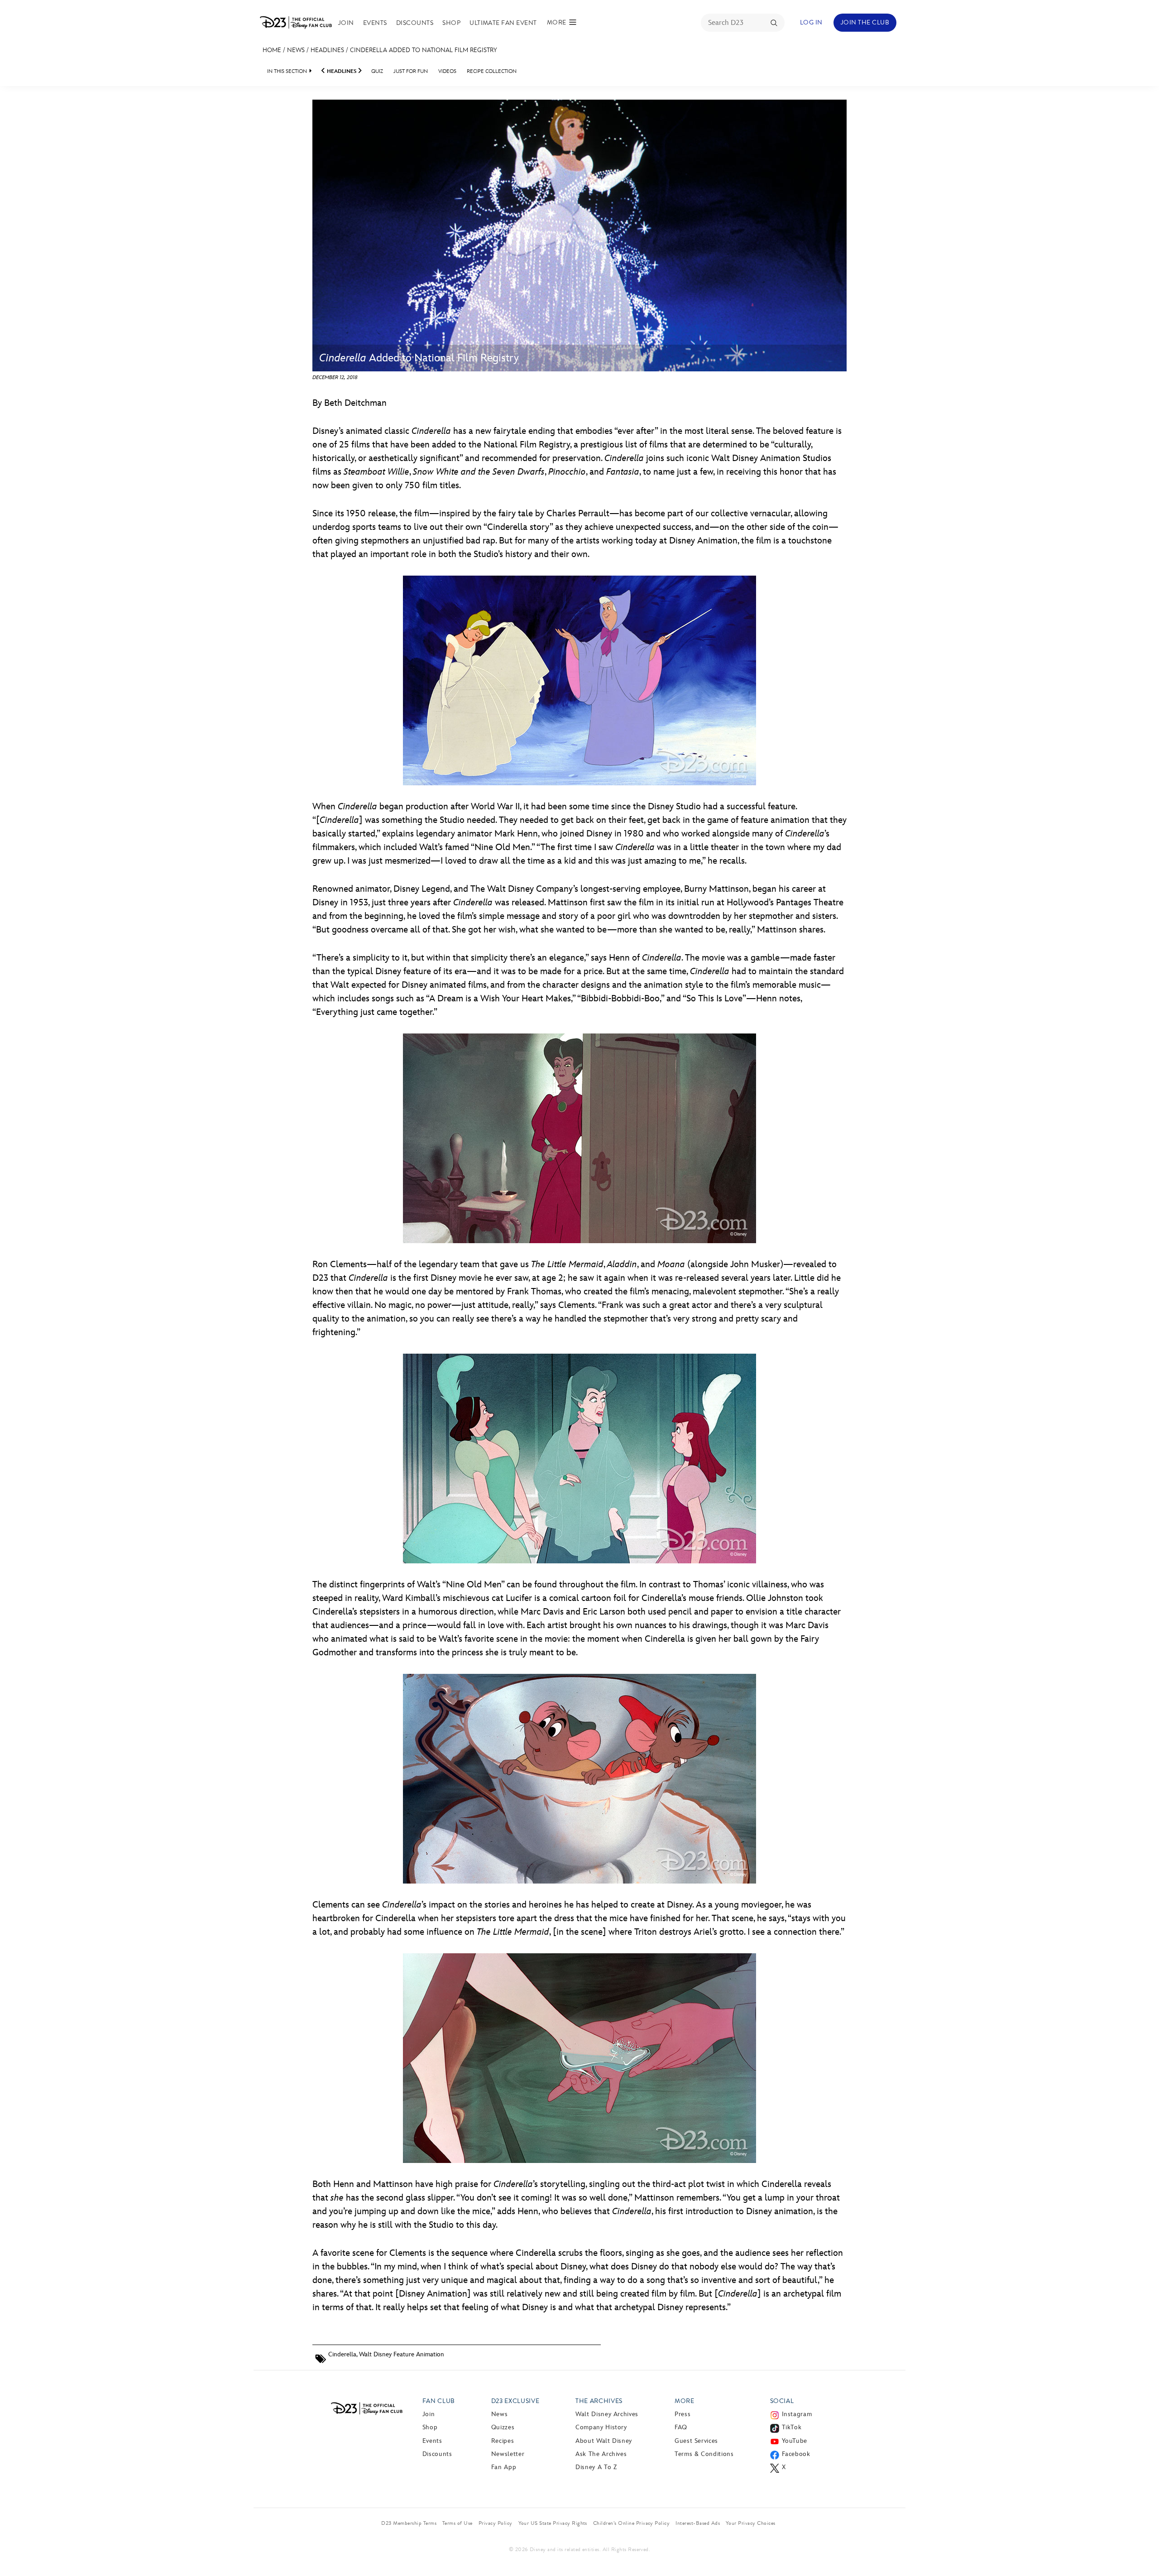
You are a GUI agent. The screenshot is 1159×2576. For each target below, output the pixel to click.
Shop (451, 23)
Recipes (503, 2441)
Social (782, 2401)
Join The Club (865, 22)
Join (346, 23)
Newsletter (508, 2454)
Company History (601, 2427)
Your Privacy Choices (751, 2523)
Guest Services (696, 2441)
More (685, 2401)
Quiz (377, 71)
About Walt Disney (604, 2441)
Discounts (415, 23)
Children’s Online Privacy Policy (631, 2523)
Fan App (504, 2467)
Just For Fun (411, 71)
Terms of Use (457, 2523)
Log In (811, 22)
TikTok (792, 2427)
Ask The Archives (601, 2454)
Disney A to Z (596, 2467)
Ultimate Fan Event (503, 23)
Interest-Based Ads (698, 2523)
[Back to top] (1142, 2550)
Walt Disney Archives (607, 2414)
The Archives (599, 2401)
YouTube (795, 2441)
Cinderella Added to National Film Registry (424, 50)
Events (375, 23)
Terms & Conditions (704, 2454)
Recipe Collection (492, 71)
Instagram (797, 2414)
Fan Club (439, 2401)
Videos (447, 71)
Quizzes (503, 2427)
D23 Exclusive (515, 2401)
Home (272, 50)
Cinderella (342, 2354)
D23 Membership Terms (409, 2523)
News (296, 50)
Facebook (796, 2454)
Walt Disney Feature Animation (402, 2354)
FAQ (681, 2427)
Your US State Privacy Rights (553, 2523)
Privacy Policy (496, 2523)
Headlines (327, 50)
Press (682, 2414)
